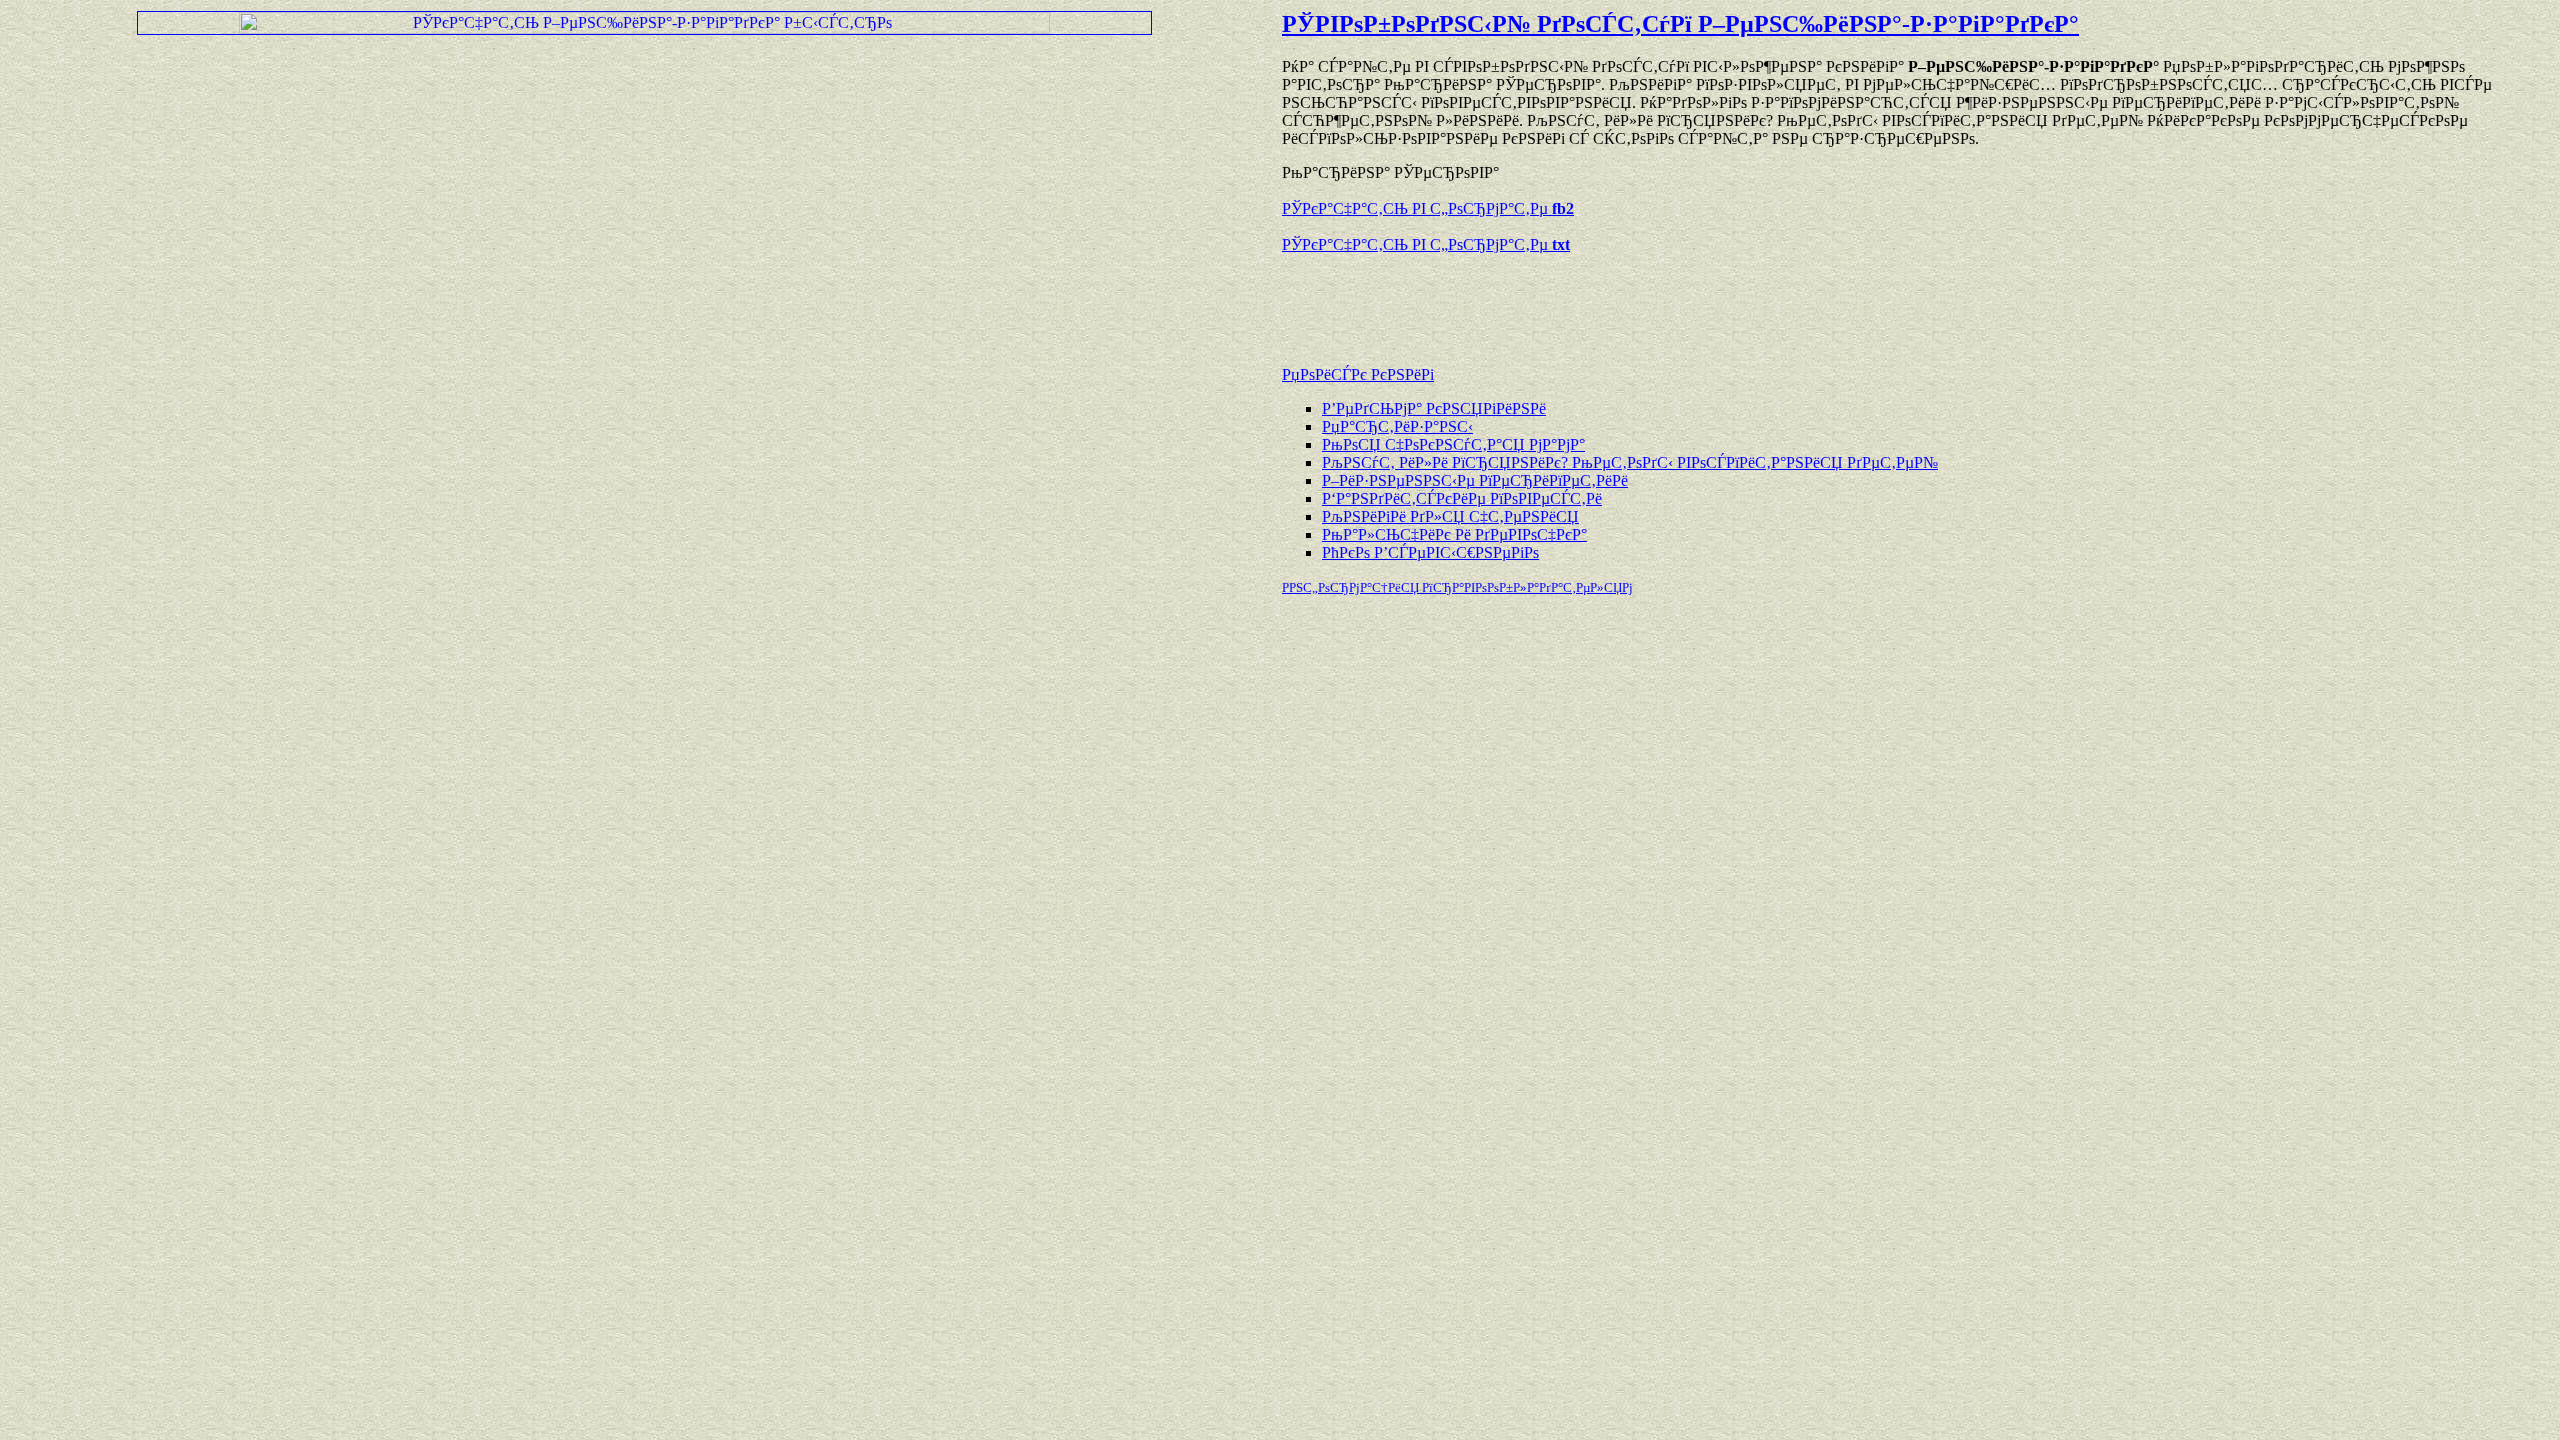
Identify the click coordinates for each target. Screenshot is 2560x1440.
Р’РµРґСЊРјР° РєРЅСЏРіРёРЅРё (1434, 408)
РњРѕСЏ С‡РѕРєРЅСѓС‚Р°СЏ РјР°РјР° (1453, 444)
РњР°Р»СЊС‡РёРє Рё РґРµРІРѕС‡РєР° (1454, 534)
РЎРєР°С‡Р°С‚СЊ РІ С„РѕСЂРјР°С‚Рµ (1428, 208)
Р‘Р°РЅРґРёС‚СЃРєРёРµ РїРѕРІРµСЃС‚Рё (1462, 498)
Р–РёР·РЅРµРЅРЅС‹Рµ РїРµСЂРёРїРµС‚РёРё (1475, 480)
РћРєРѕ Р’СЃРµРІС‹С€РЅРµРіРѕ (1430, 552)
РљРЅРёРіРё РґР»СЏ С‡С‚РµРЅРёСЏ (1450, 516)
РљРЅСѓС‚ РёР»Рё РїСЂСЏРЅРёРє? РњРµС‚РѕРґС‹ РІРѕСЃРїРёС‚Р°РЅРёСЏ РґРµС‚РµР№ (1630, 462)
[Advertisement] (1516, 300)
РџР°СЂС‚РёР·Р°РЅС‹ (1397, 426)
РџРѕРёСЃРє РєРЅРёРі (1358, 374)
